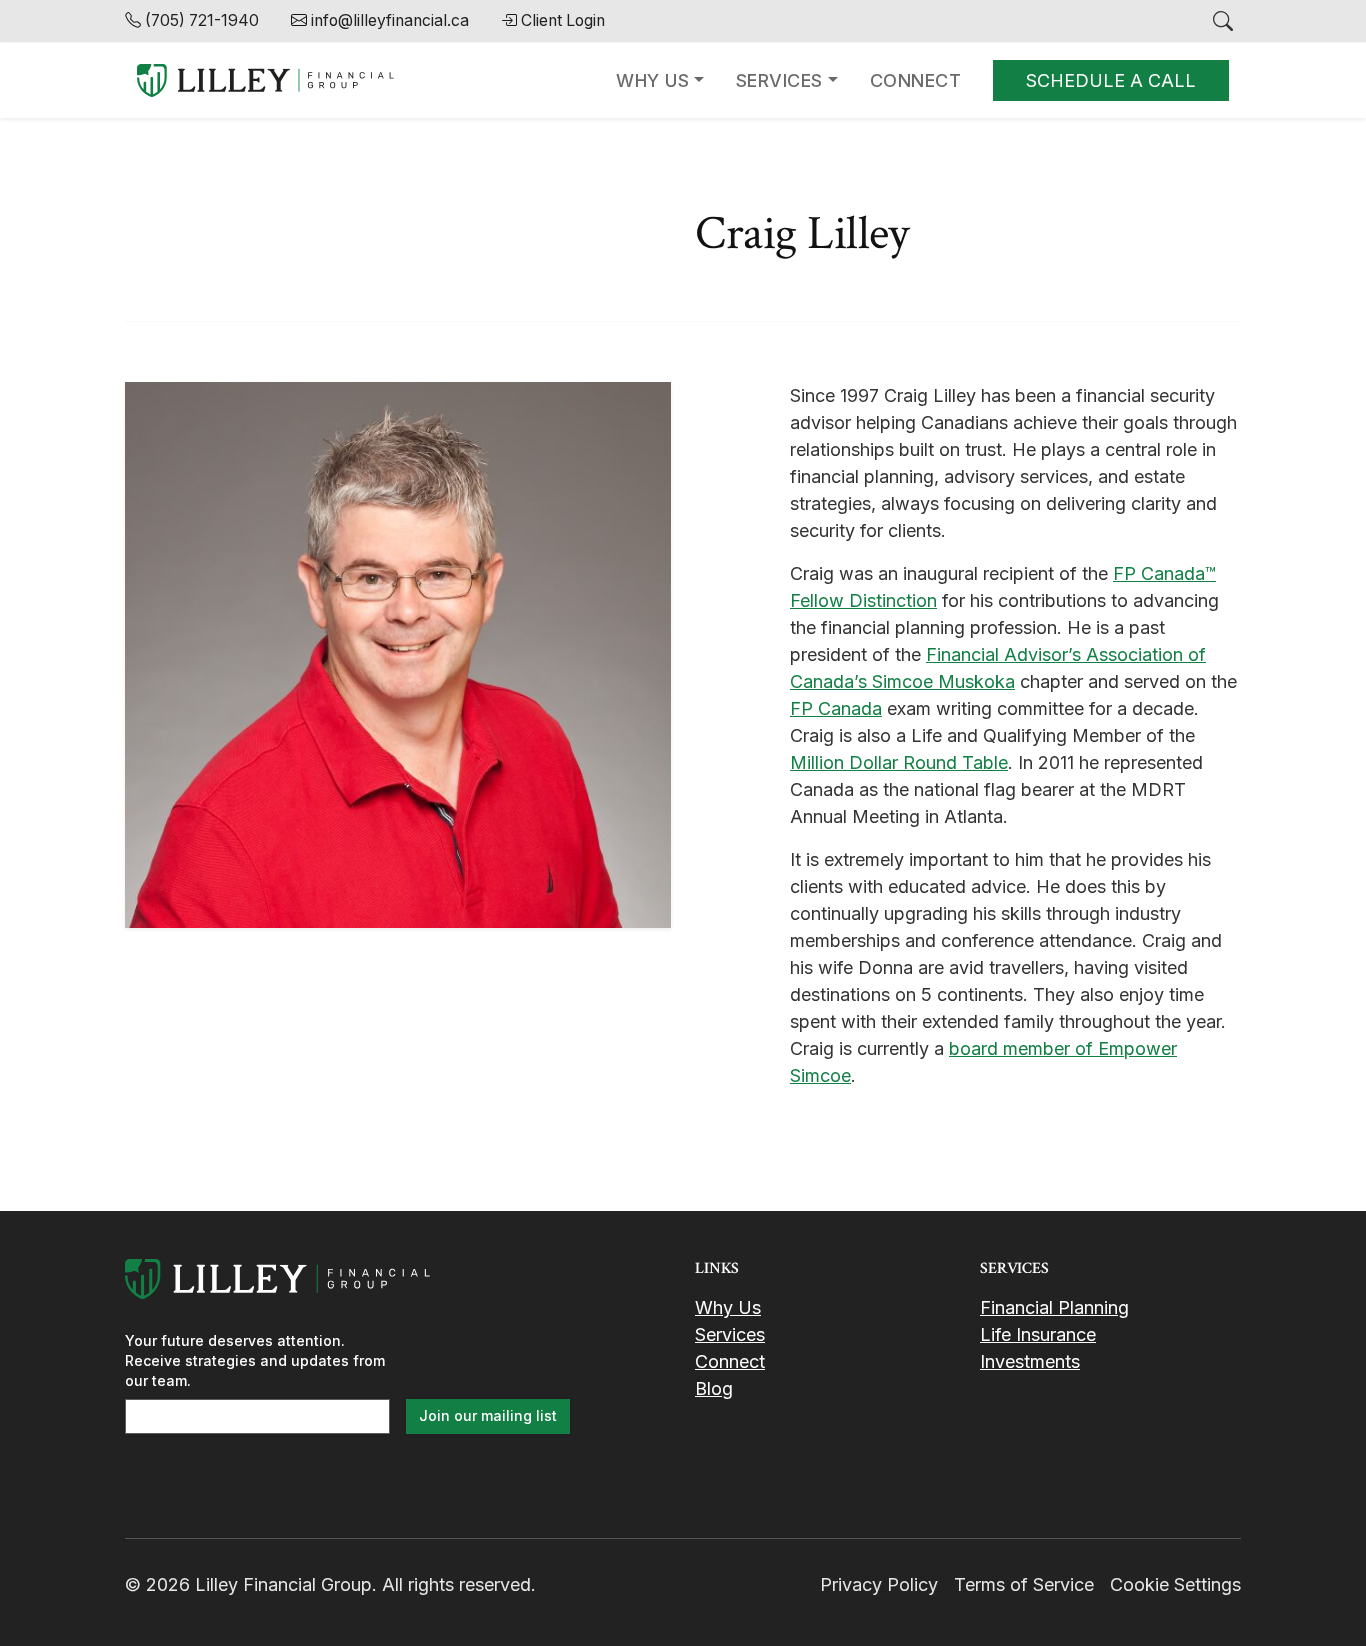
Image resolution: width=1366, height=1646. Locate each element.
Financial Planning (1054, 1307)
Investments (1030, 1361)
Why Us (652, 80)
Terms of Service (1024, 1584)
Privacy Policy (879, 1584)
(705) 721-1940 (202, 20)
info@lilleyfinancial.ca (390, 20)
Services (779, 80)
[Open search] (1223, 21)
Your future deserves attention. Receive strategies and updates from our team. (255, 1360)
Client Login (563, 20)
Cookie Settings (1175, 1584)
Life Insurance (1038, 1334)
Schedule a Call (1111, 80)
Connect (916, 80)
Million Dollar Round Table (899, 762)
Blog (714, 1388)
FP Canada (836, 708)
